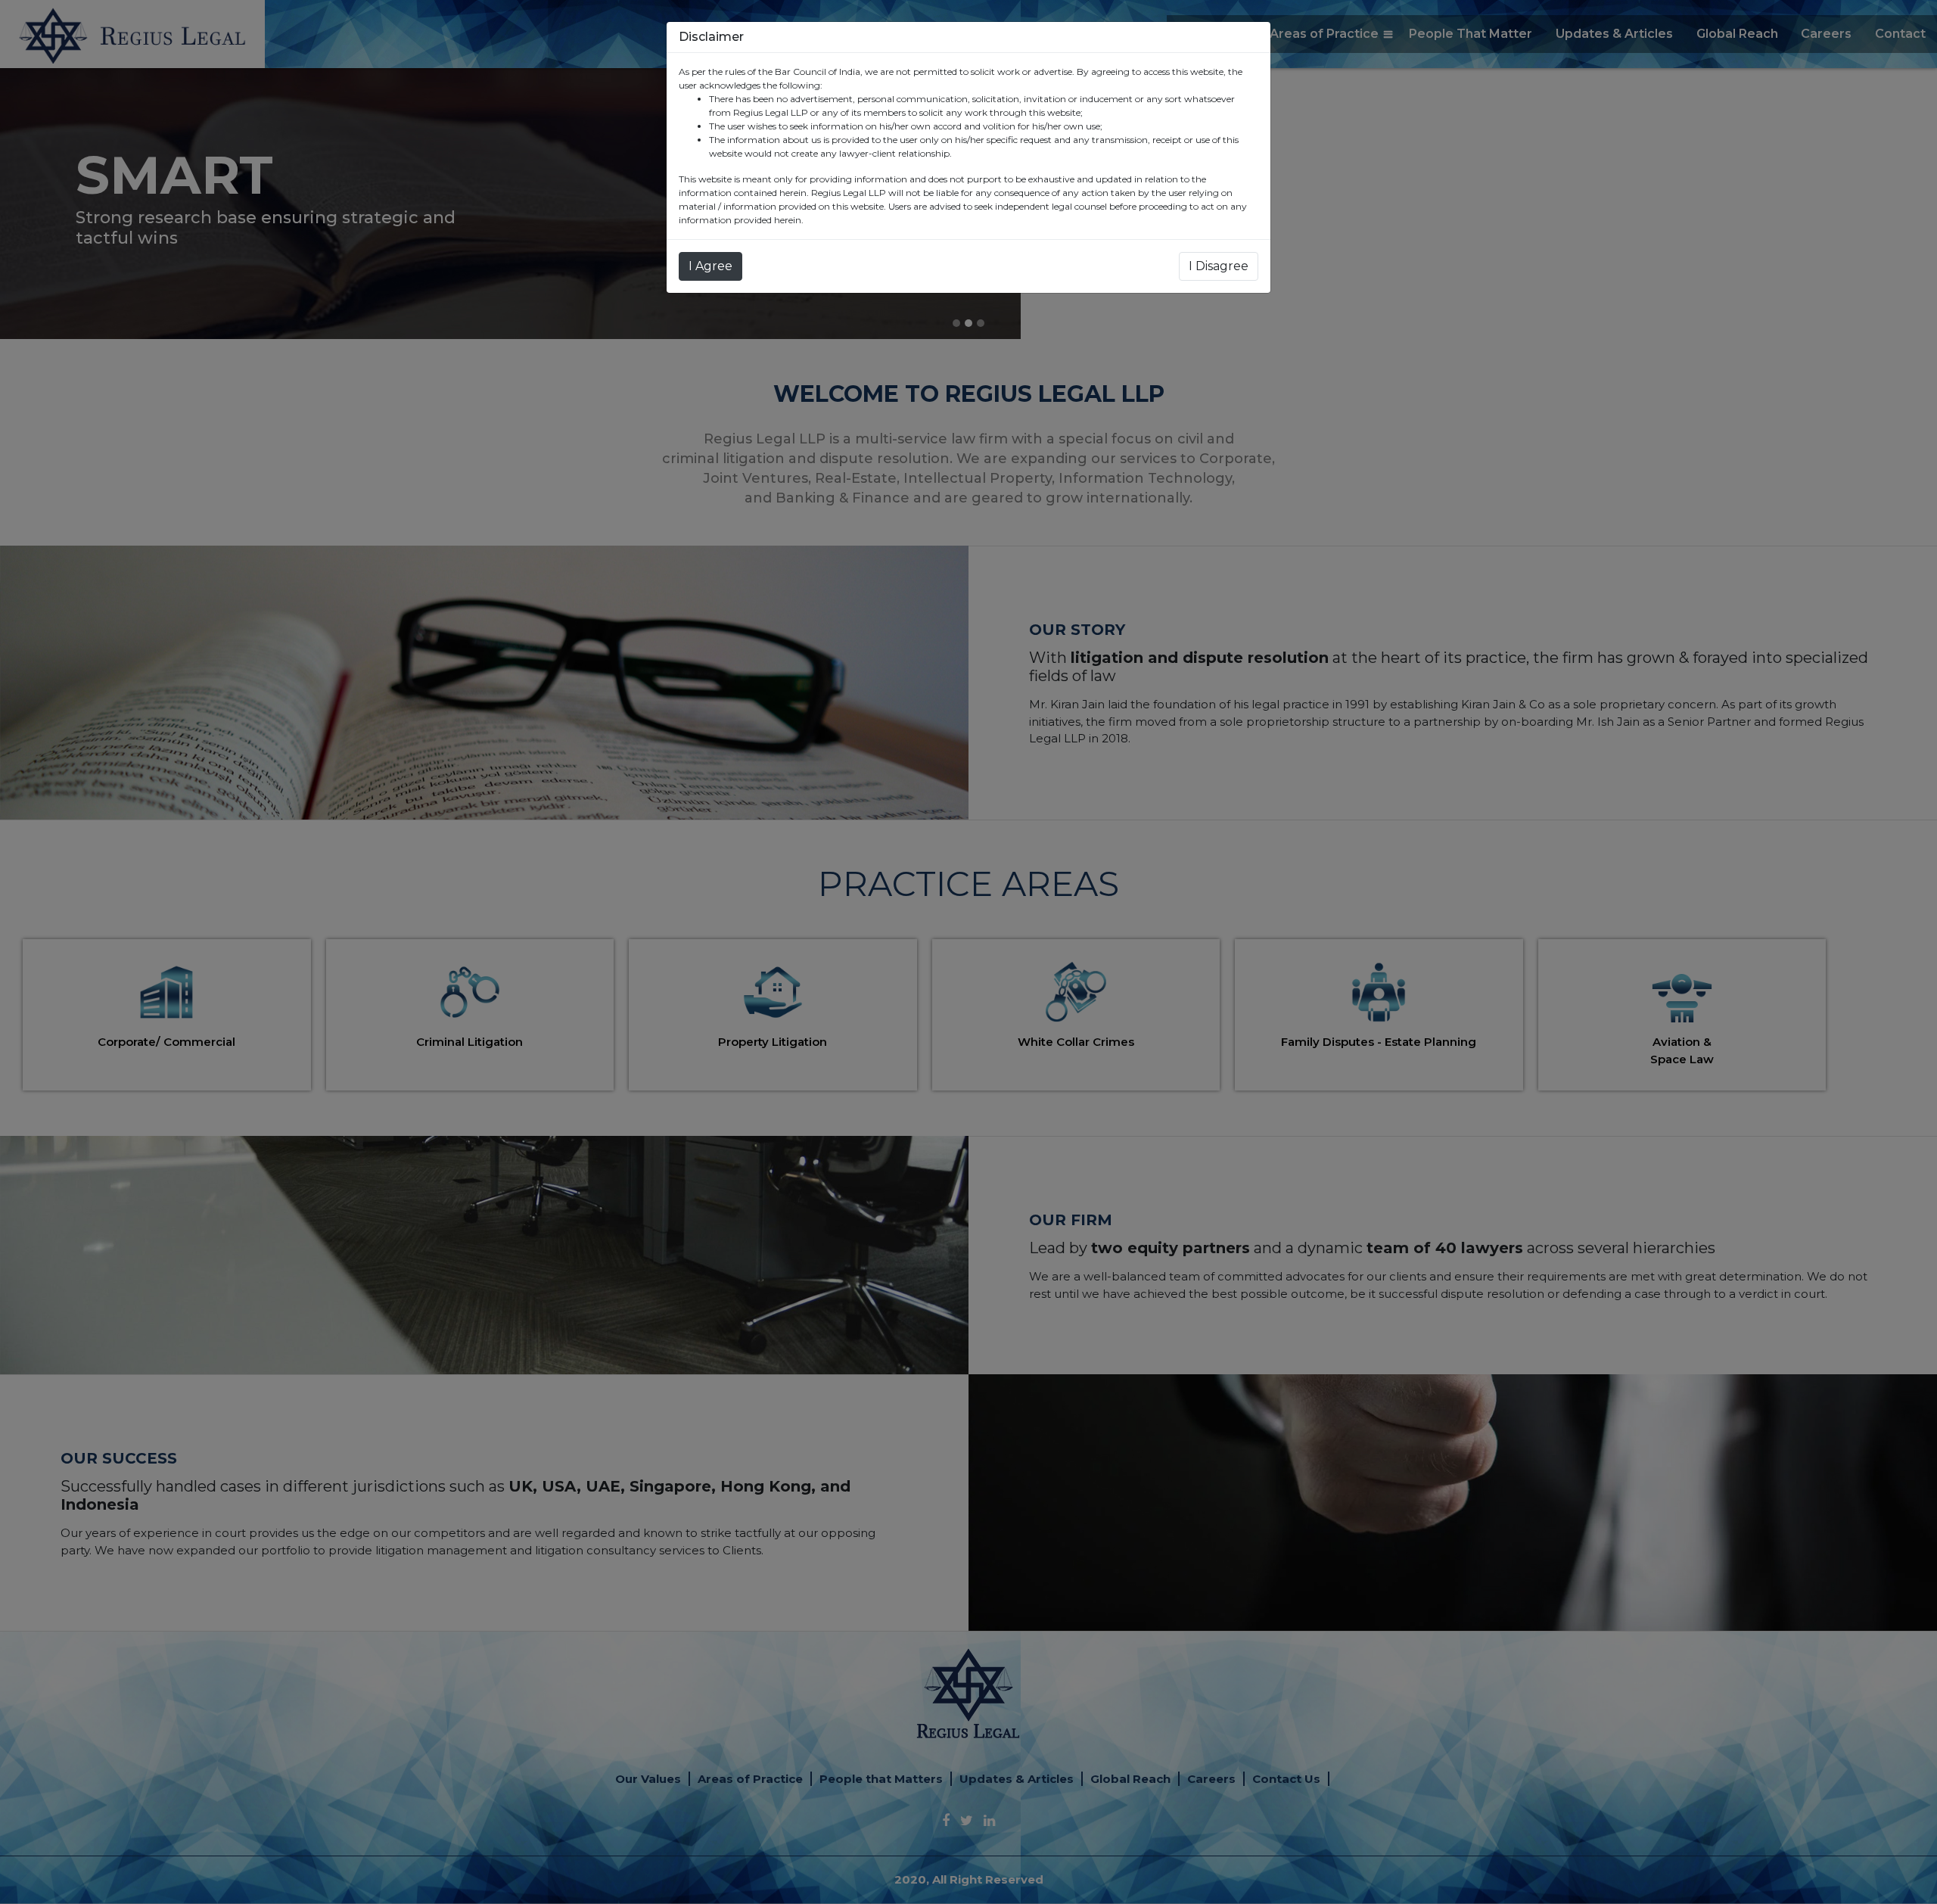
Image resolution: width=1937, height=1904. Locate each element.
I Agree (710, 266)
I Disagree (1219, 266)
